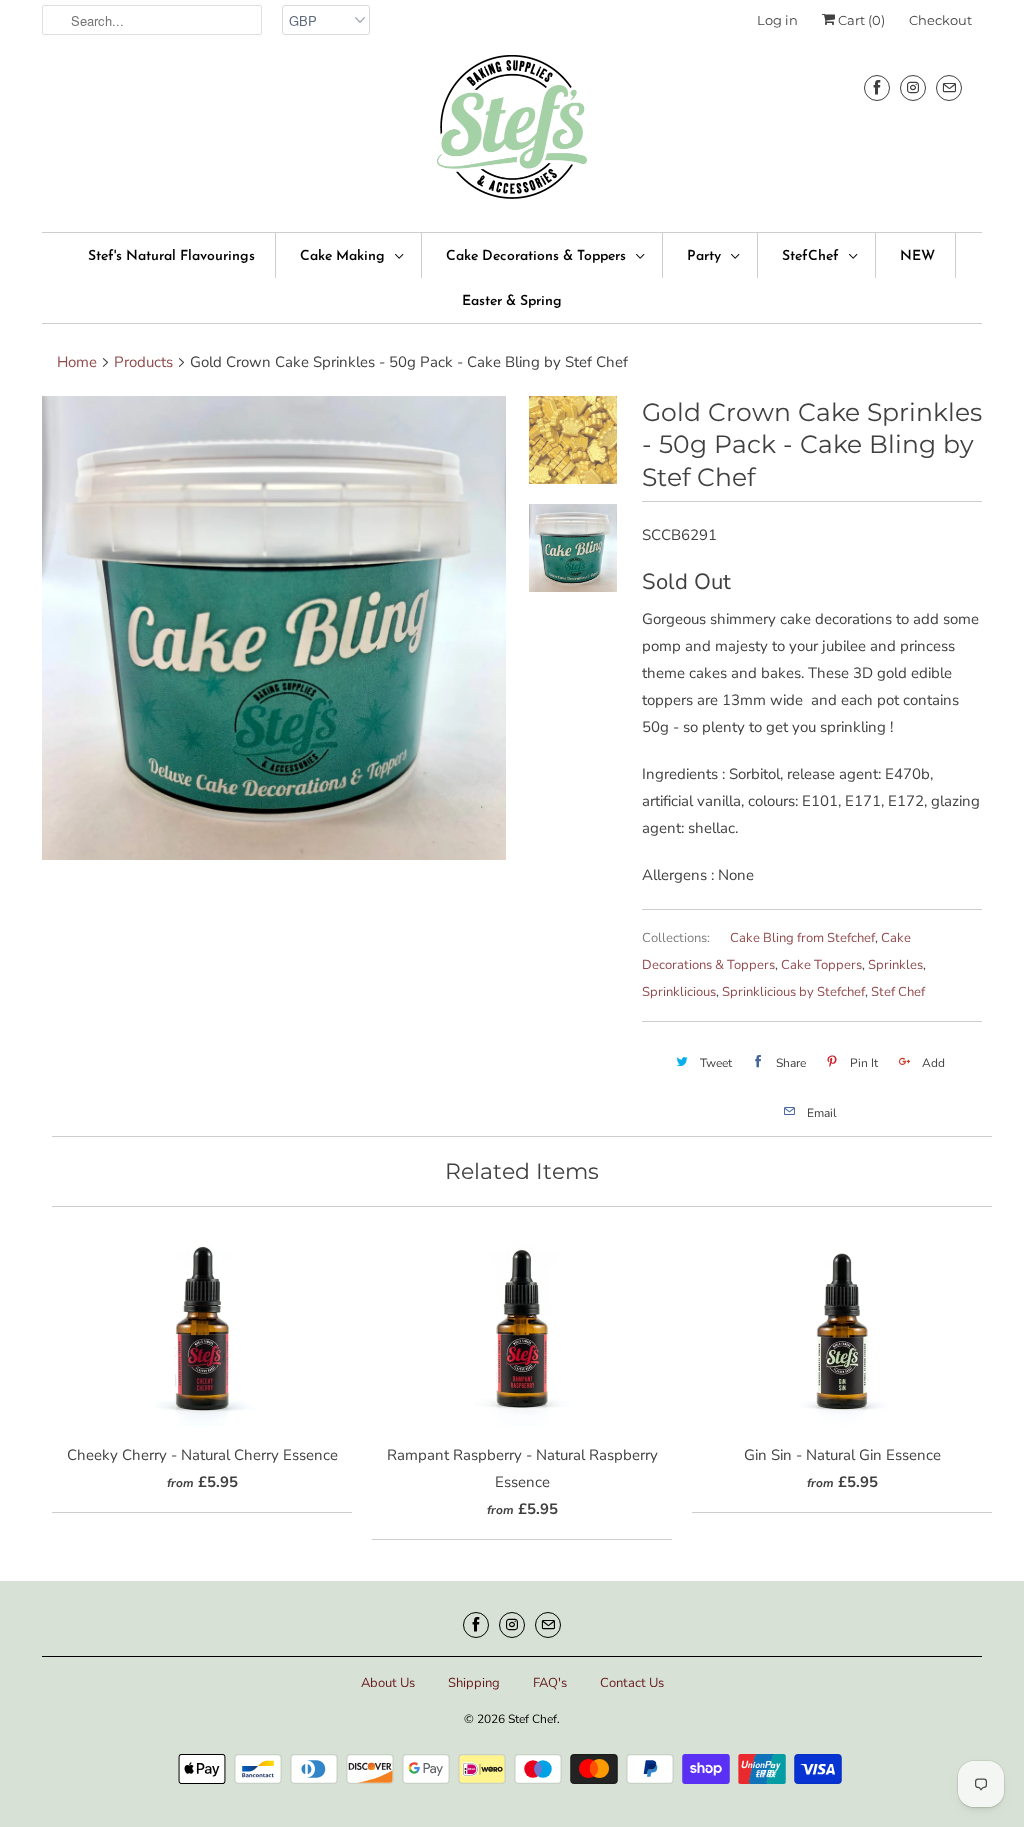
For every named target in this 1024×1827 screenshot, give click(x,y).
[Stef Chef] (512, 133)
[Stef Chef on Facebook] (877, 87)
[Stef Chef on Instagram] (913, 87)
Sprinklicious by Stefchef (793, 992)
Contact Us (632, 1683)
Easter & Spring (512, 301)
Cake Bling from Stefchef (802, 938)
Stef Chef (898, 992)
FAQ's (550, 1683)
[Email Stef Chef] (949, 87)
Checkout (940, 20)
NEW (917, 256)
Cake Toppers (821, 965)
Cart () (860, 20)
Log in (777, 20)
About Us (388, 1683)
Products (143, 362)
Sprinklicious (679, 992)
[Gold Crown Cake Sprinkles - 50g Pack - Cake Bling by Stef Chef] (274, 628)
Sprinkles (895, 965)
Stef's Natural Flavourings (171, 256)
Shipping (474, 1683)
